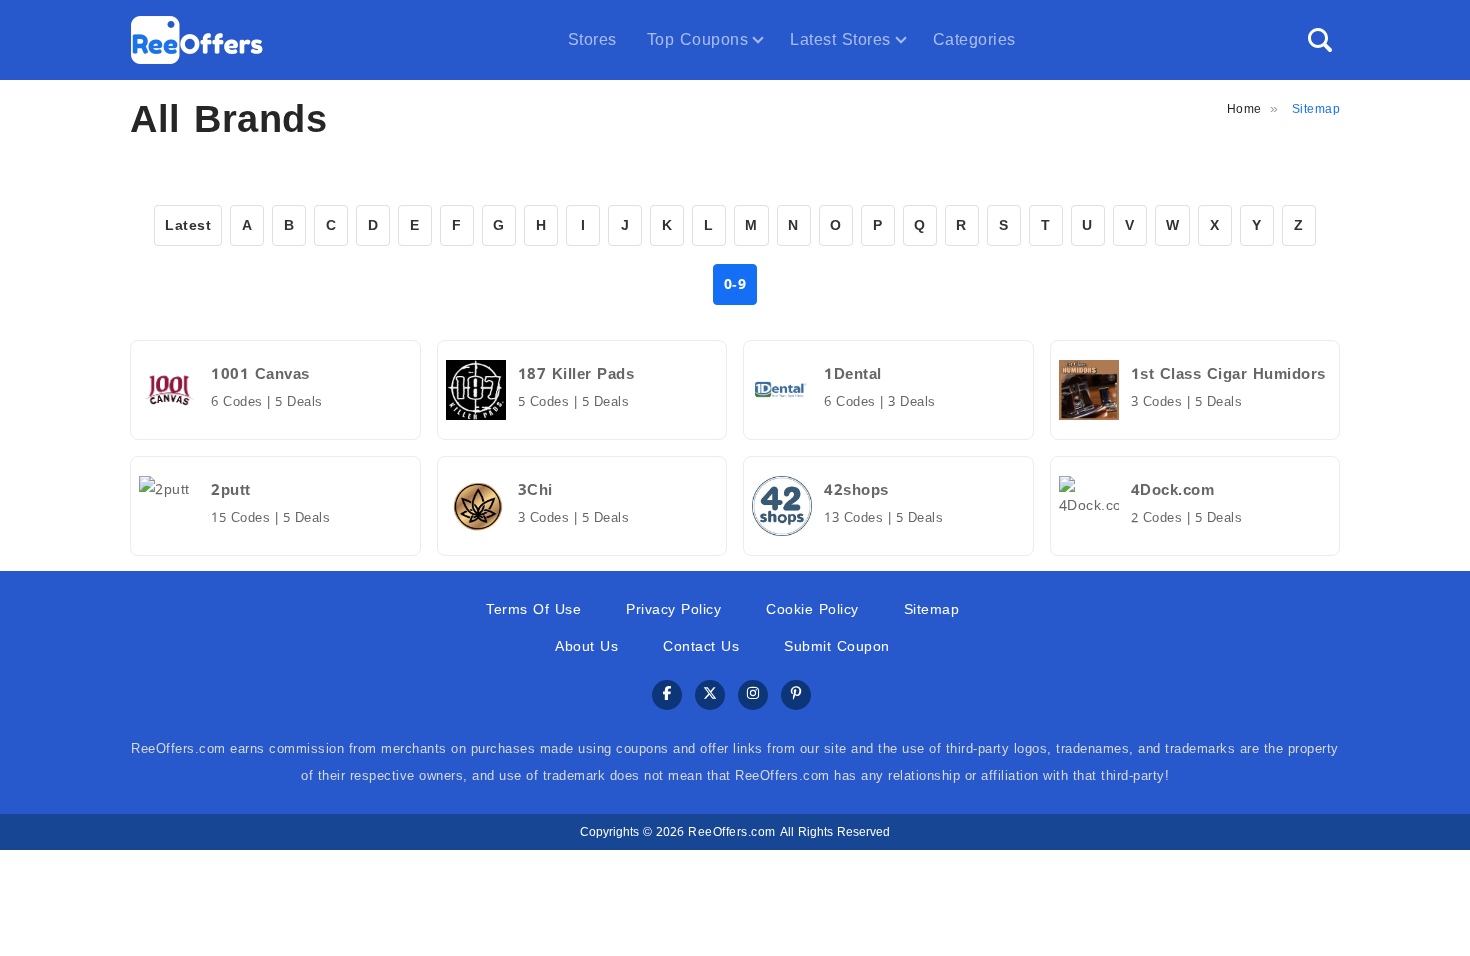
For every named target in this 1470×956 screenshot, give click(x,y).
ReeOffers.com (732, 832)
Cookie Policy (812, 609)
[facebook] (667, 695)
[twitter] (710, 695)
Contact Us (701, 646)
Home (1244, 109)
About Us (586, 646)
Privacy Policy (673, 609)
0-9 (735, 284)
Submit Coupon (837, 646)
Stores (592, 39)
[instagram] (753, 695)
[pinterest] (796, 695)
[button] (1320, 40)
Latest (188, 225)
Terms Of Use (533, 609)
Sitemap (932, 609)
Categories (974, 39)
